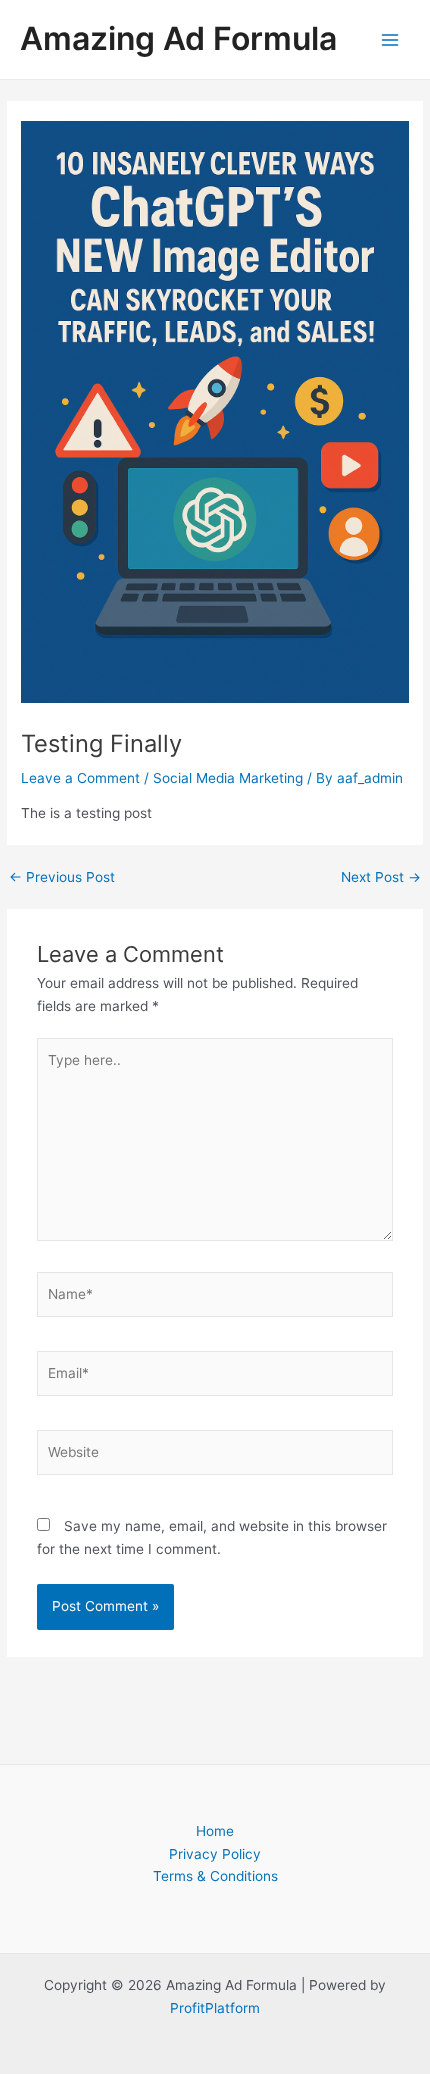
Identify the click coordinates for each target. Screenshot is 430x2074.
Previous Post (62, 878)
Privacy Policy (215, 1854)
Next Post (381, 878)
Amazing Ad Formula (178, 38)
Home (215, 1831)
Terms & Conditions (215, 1876)
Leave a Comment (80, 778)
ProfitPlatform (215, 2008)
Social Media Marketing (228, 778)
